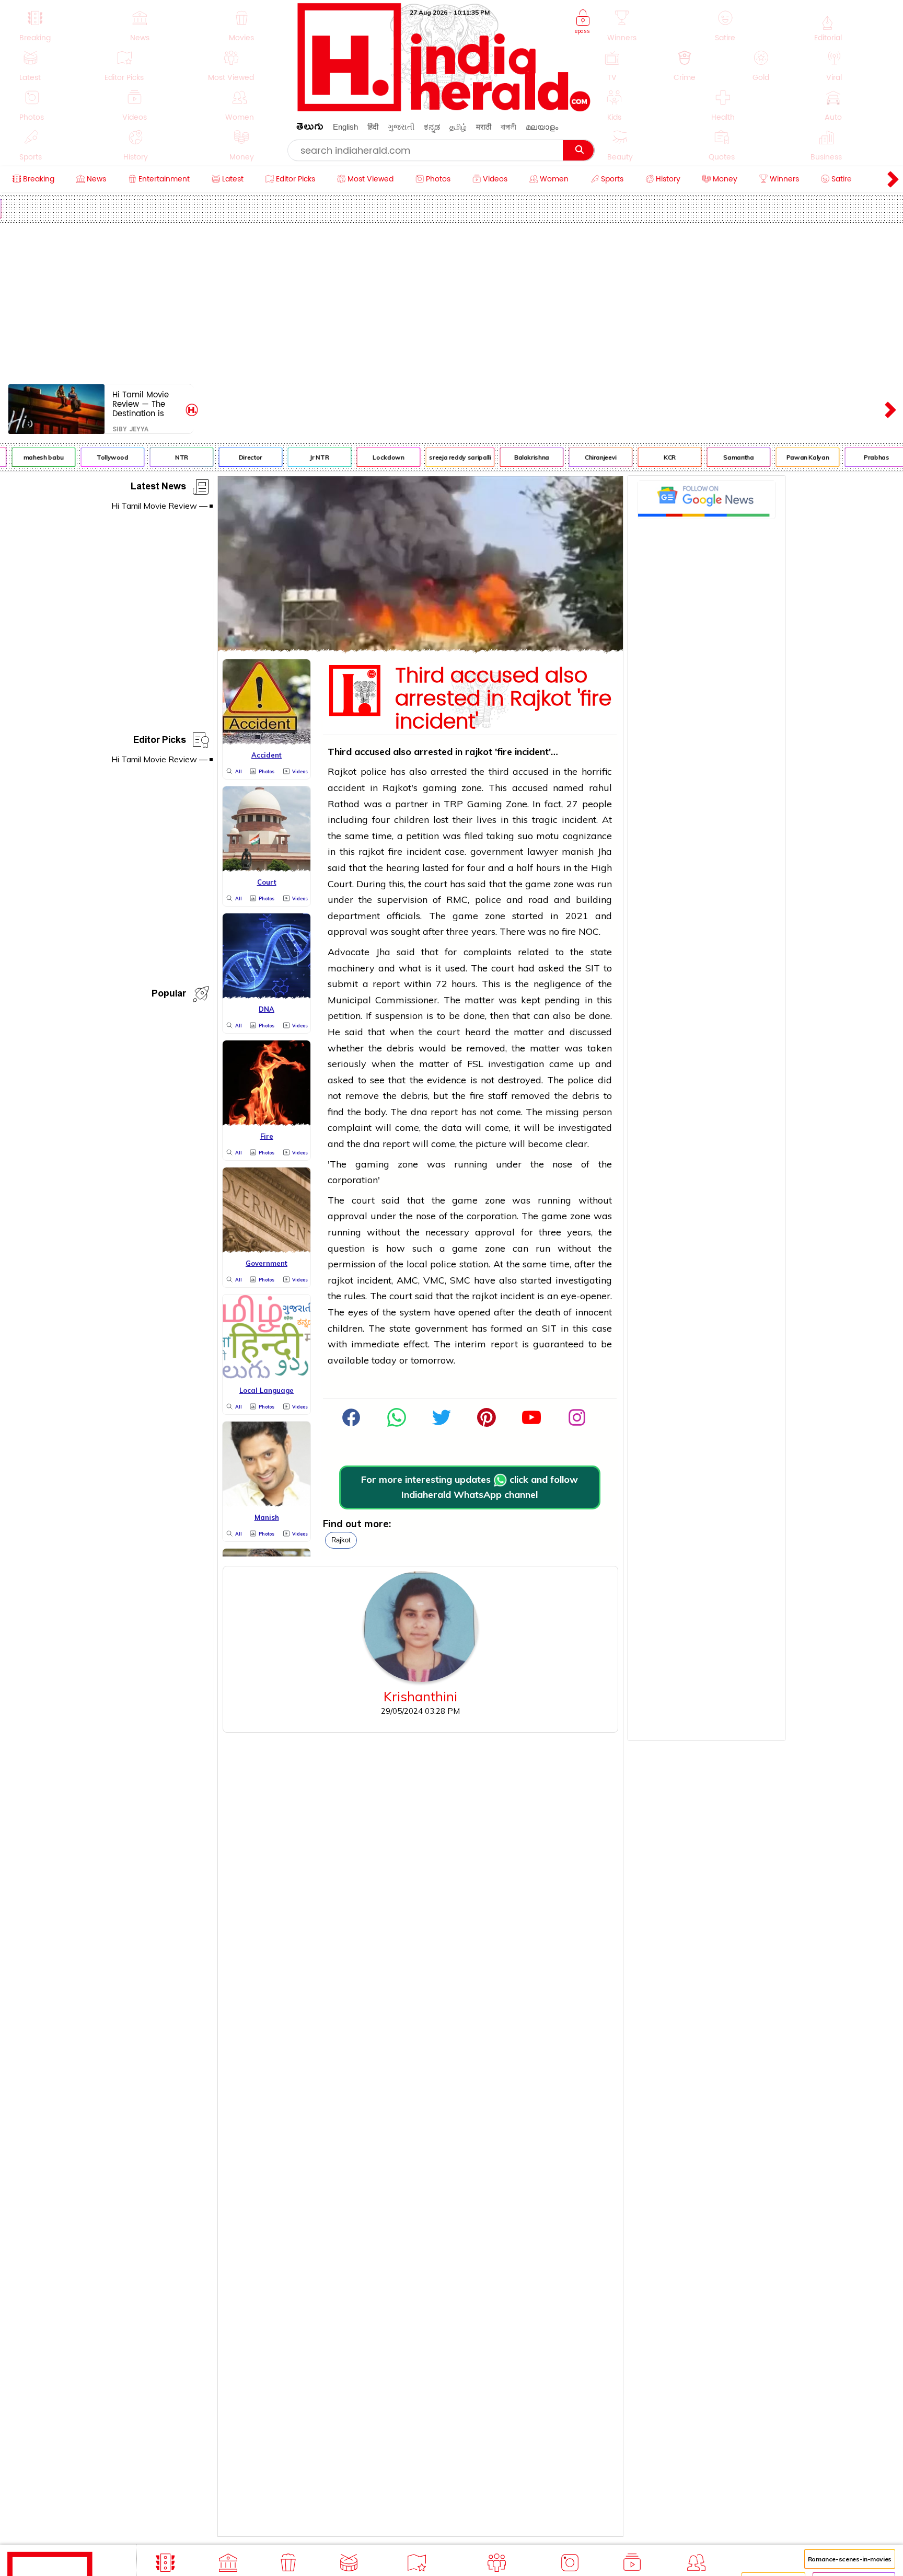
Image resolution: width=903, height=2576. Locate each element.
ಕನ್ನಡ (432, 127)
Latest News (158, 488)
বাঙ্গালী (508, 127)
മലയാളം (542, 127)
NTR (164, 457)
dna (419, 1112)
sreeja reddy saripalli (443, 457)
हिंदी (373, 127)
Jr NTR (302, 457)
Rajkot (341, 1540)
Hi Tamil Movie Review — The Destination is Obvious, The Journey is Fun (141, 404)
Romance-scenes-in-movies (850, 2559)
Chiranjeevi (583, 457)
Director (233, 457)
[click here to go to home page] (444, 108)
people (597, 804)
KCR (652, 457)
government (497, 851)
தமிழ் (458, 127)
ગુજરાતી (401, 127)
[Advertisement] (451, 301)
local (417, 1264)
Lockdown (371, 457)
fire (395, 851)
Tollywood (95, 457)
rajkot (479, 752)
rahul (600, 788)
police (374, 771)
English (345, 127)
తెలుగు (310, 128)
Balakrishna (514, 457)
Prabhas (859, 457)
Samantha (721, 457)
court (436, 884)
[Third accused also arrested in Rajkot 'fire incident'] (420, 649)
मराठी (484, 127)
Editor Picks (160, 742)
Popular (169, 995)
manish (578, 851)
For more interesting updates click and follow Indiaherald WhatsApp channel (470, 1487)
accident (346, 788)
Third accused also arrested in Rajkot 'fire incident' (503, 699)
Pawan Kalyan (790, 457)
